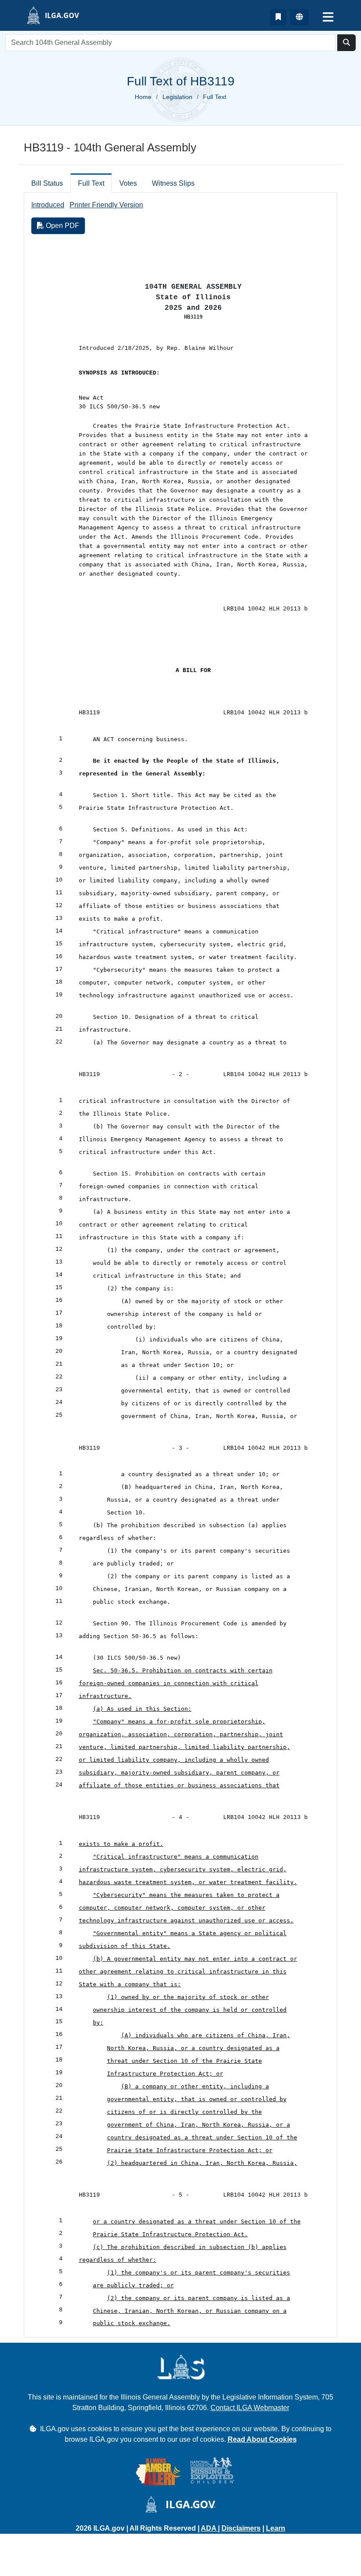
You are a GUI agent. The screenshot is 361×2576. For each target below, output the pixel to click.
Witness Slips (173, 183)
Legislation (177, 97)
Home (143, 97)
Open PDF (62, 226)
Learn (276, 2528)
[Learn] (278, 17)
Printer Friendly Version (106, 205)
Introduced (48, 205)
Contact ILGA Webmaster (250, 2408)
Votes (128, 183)
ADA (209, 2528)
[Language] (299, 17)
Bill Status (47, 183)
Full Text (91, 183)
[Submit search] (346, 43)
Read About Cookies (262, 2439)
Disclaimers (241, 2528)
